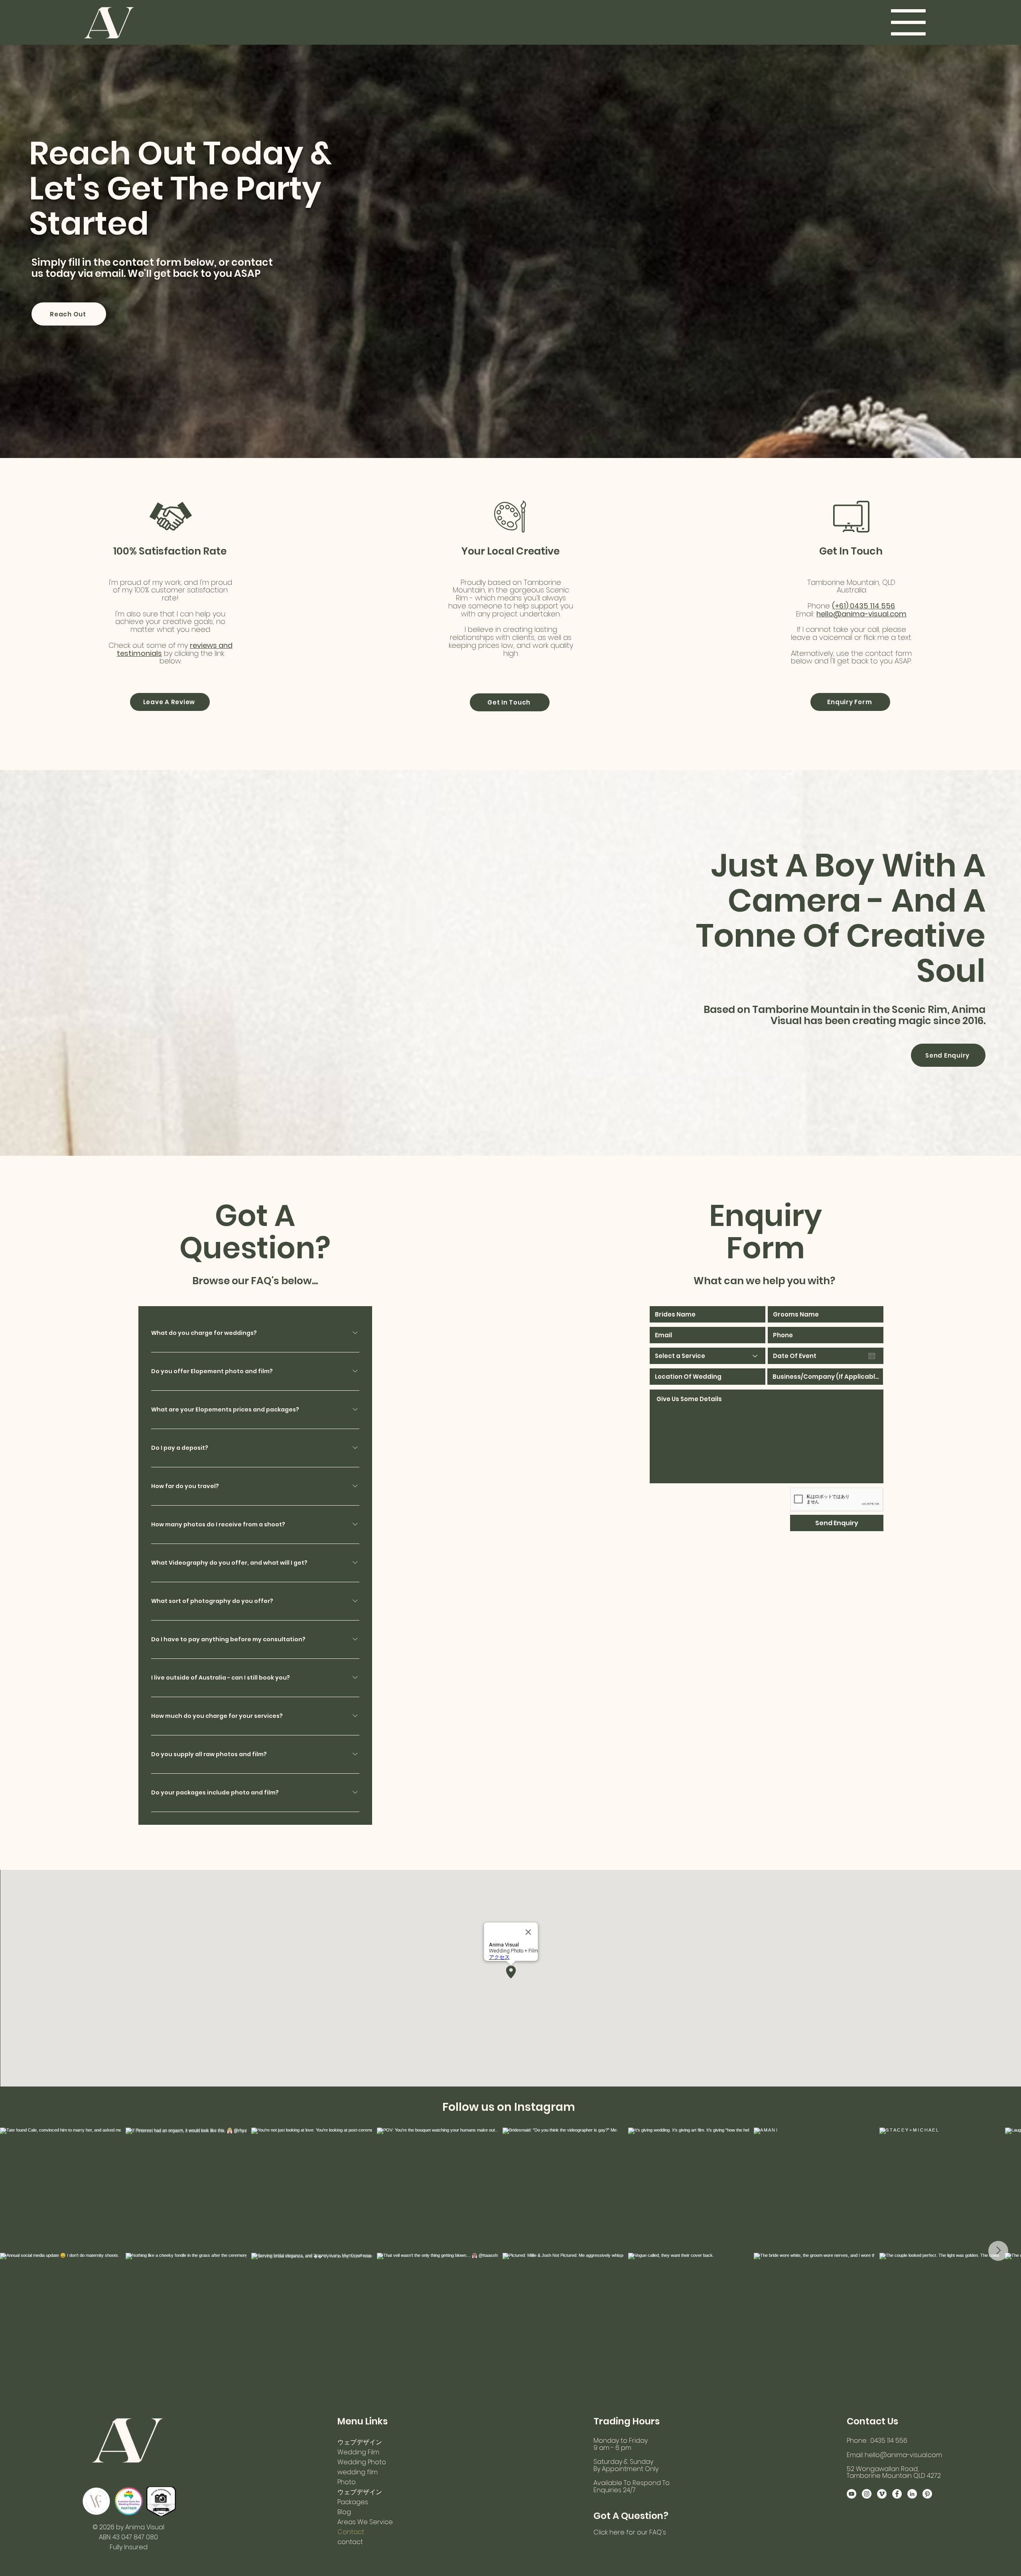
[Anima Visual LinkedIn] (912, 2494)
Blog (344, 2512)
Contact (351, 2532)
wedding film (358, 2472)
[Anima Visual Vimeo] (882, 2494)
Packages (353, 2502)
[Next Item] (998, 2251)
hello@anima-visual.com (861, 614)
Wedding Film (358, 2452)
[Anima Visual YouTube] (851, 2494)
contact (350, 2542)
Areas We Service (365, 2522)
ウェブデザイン (360, 2442)
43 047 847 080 (135, 2537)
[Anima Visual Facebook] (897, 2494)
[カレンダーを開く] (872, 1356)
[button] (908, 22)
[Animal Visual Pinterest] (927, 2494)
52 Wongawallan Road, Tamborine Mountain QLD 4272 (894, 2472)
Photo (347, 2482)
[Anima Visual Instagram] (867, 2494)
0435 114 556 (872, 606)
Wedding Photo (362, 2462)
